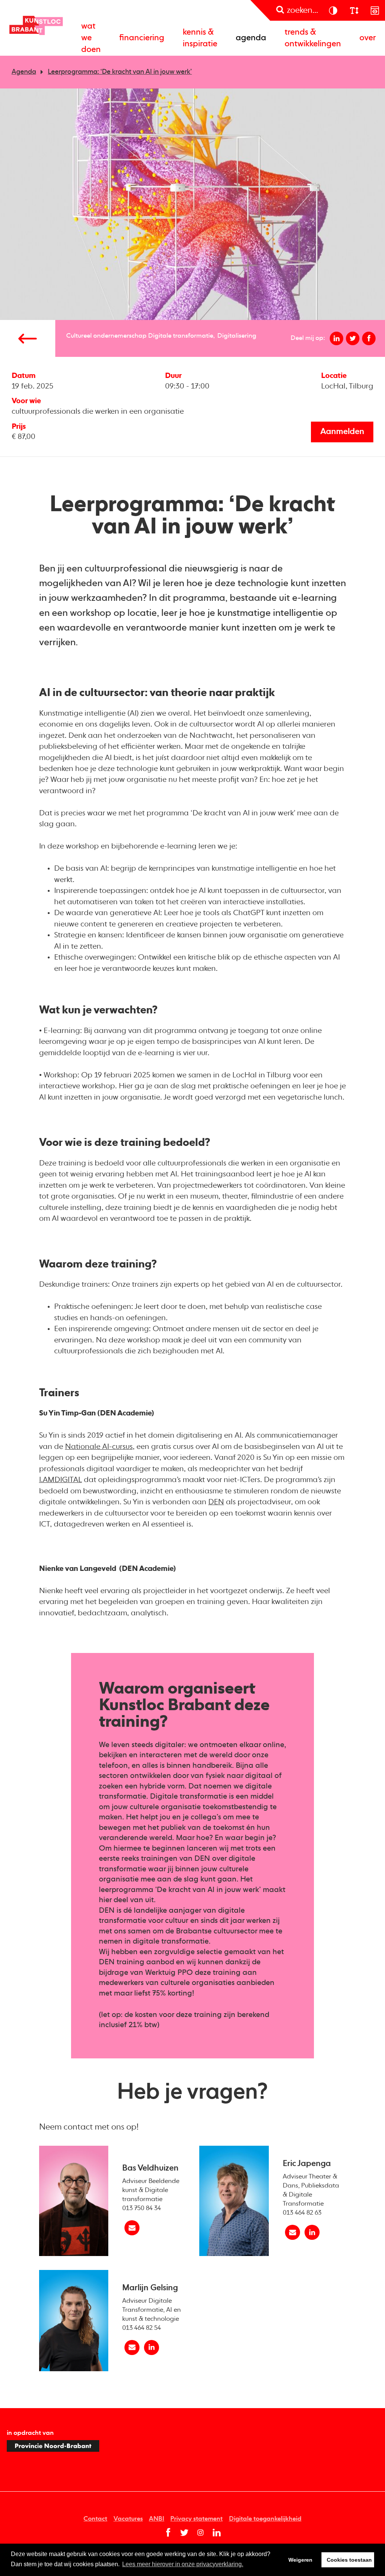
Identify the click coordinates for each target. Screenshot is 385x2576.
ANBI (157, 2519)
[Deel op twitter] (353, 339)
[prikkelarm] (375, 10)
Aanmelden (342, 432)
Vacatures (128, 2519)
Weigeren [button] (300, 2560)
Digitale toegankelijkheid (265, 2519)
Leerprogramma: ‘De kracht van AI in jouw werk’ (120, 72)
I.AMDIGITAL (61, 1480)
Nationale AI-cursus (99, 1447)
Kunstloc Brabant (36, 26)
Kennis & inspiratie (200, 38)
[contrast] (333, 10)
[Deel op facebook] (369, 339)
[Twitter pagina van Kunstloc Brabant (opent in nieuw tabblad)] (184, 2533)
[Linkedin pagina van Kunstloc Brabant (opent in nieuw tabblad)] (217, 2533)
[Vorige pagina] (28, 338)
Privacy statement (196, 2519)
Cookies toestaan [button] (349, 2560)
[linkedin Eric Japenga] (312, 2232)
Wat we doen (91, 38)
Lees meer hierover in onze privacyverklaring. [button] (183, 2564)
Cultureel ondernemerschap (106, 336)
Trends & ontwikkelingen (313, 38)
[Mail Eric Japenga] (293, 2232)
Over (368, 38)
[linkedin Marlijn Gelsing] (152, 2347)
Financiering (142, 38)
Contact (95, 2519)
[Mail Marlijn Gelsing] (132, 2347)
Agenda (251, 38)
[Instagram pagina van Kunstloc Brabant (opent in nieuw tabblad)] (201, 2533)
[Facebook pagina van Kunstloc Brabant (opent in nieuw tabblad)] (168, 2533)
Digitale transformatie (181, 336)
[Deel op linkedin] (337, 339)
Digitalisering (237, 336)
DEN (216, 1502)
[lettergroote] (354, 10)
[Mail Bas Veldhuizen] (132, 2228)
